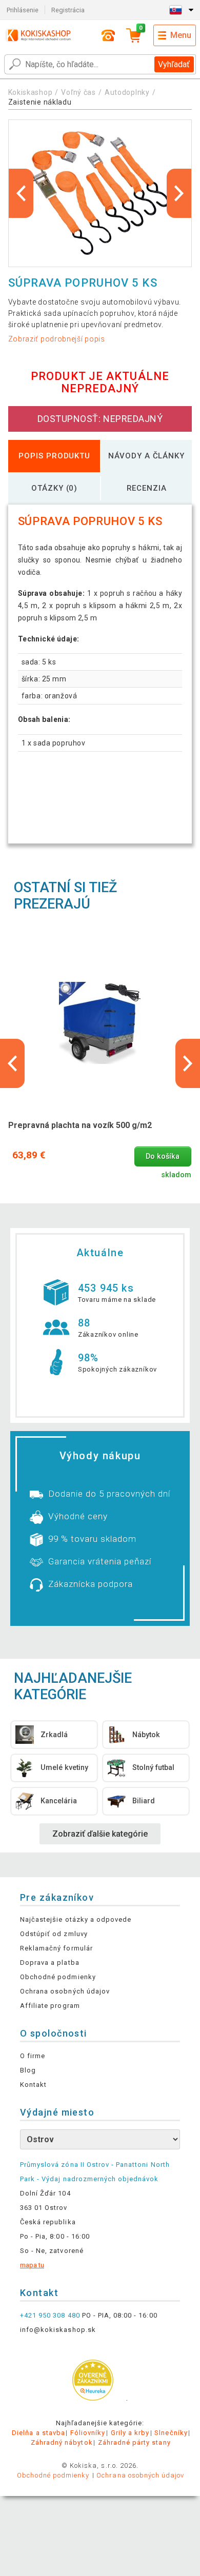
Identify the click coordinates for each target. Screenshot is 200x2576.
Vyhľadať (174, 64)
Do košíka (163, 1156)
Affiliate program (50, 2006)
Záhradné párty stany (134, 2442)
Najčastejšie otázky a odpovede (76, 1919)
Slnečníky (171, 2433)
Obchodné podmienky (58, 1977)
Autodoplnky (127, 92)
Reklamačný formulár (56, 1948)
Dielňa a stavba (38, 2433)
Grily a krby (130, 2433)
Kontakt (33, 2085)
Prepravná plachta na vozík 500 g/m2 (80, 1125)
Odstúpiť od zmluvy (54, 1934)
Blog (28, 2070)
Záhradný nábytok (62, 2442)
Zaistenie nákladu (40, 102)
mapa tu (32, 2265)
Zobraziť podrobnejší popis (57, 339)
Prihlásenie (23, 10)
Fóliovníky (88, 2433)
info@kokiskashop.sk (58, 2330)
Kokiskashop (31, 92)
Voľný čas (78, 92)
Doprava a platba (50, 1963)
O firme (33, 2056)
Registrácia (68, 10)
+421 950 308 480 (50, 2315)
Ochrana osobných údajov (65, 1991)
